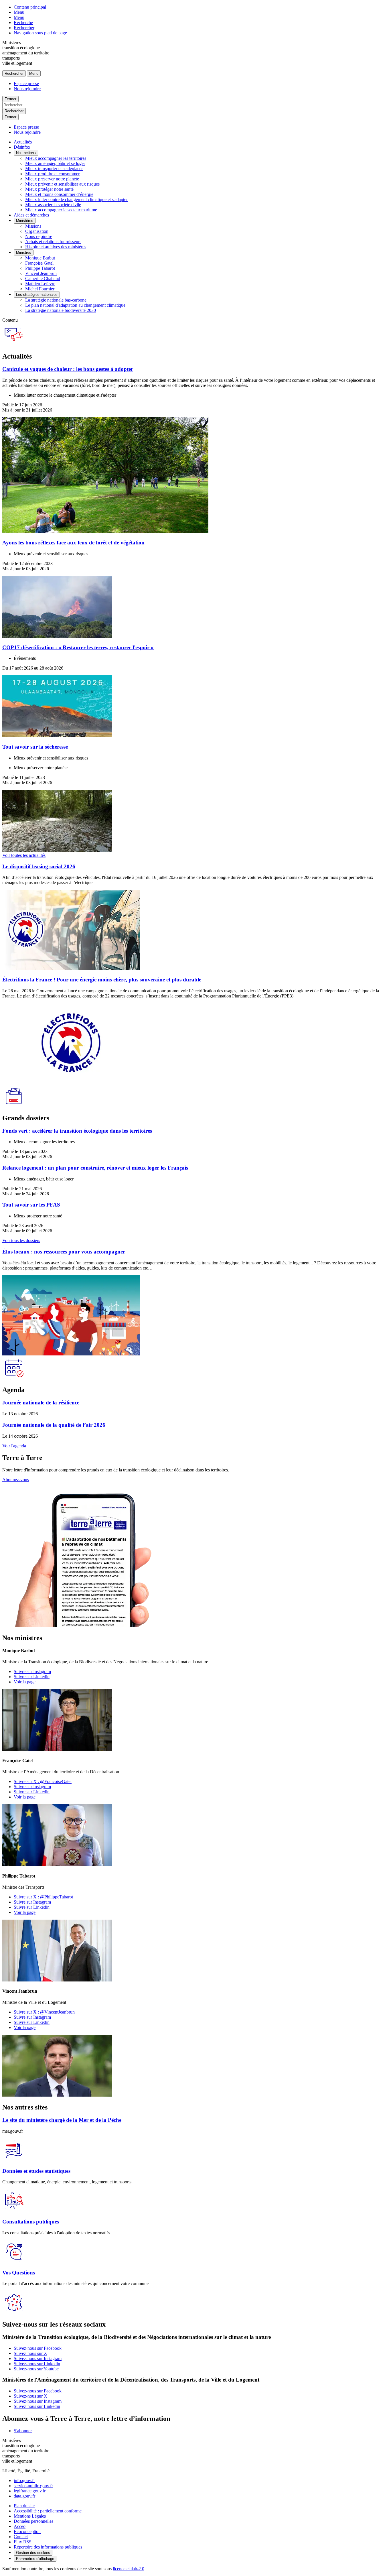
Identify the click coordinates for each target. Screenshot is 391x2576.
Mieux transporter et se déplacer (54, 169)
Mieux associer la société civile (53, 205)
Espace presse (26, 83)
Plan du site (24, 2506)
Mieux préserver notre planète (52, 179)
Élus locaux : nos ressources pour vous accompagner (64, 1252)
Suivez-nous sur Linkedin (37, 2364)
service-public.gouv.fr (33, 2486)
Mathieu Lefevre (40, 284)
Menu (19, 12)
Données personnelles (33, 2521)
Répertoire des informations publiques (48, 2547)
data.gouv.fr (24, 2496)
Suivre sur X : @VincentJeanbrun (44, 2012)
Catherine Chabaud (43, 279)
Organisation (37, 231)
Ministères (25, 221)
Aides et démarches (31, 215)
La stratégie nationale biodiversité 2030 (61, 310)
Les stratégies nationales (37, 295)
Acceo (20, 2526)
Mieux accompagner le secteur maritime (61, 210)
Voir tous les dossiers (21, 1240)
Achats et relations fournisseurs (53, 242)
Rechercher (24, 28)
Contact (21, 2537)
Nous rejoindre (27, 89)
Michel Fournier (40, 289)
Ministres (24, 252)
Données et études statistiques (36, 2171)
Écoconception (27, 2531)
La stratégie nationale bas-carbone (56, 300)
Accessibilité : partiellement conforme (48, 2511)
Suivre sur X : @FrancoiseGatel (43, 1781)
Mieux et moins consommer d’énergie (59, 194)
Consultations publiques (31, 2222)
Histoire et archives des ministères (56, 247)
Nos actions (26, 153)
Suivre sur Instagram (32, 1671)
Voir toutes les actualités (24, 855)
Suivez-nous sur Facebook (38, 2348)
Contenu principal (30, 7)
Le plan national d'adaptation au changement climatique (75, 305)
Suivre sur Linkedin (32, 1677)
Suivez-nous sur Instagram (38, 2358)
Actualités (23, 142)
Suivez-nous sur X (30, 2353)
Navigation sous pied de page (40, 33)
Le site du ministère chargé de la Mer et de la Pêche (62, 2120)
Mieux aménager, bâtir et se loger (55, 163)
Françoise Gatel (39, 263)
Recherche (23, 22)
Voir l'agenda (14, 1446)
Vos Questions (19, 2273)
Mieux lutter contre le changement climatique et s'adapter (76, 199)
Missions (33, 226)
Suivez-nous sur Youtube (36, 2369)
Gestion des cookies (33, 2553)
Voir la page (25, 1682)
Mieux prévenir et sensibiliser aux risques (62, 184)
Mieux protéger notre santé (49, 189)
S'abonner (23, 2431)
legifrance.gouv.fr (30, 2491)
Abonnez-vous (16, 1480)
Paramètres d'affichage (35, 2559)
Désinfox (22, 147)
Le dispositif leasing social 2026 (39, 866)
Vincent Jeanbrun (41, 273)
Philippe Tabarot (40, 268)
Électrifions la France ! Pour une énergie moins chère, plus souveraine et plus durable (102, 980)
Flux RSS (23, 2542)
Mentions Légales (30, 2516)
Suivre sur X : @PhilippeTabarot (43, 1897)
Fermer (10, 99)
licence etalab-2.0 (129, 2569)
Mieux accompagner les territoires (56, 158)
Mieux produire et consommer (52, 174)
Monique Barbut (40, 258)
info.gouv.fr (24, 2480)
